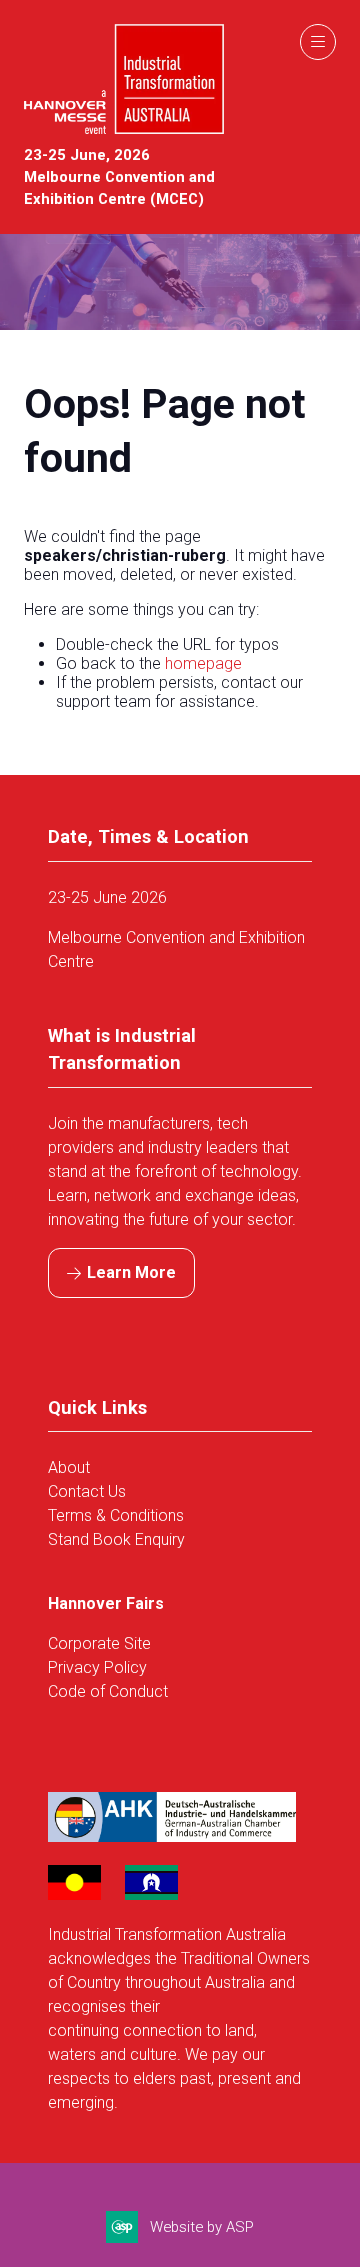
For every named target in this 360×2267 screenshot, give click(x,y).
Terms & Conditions (116, 1515)
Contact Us (87, 1491)
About (71, 1467)
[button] (318, 42)
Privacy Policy (97, 1667)
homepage (203, 663)
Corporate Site (99, 1643)
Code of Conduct (108, 1691)
